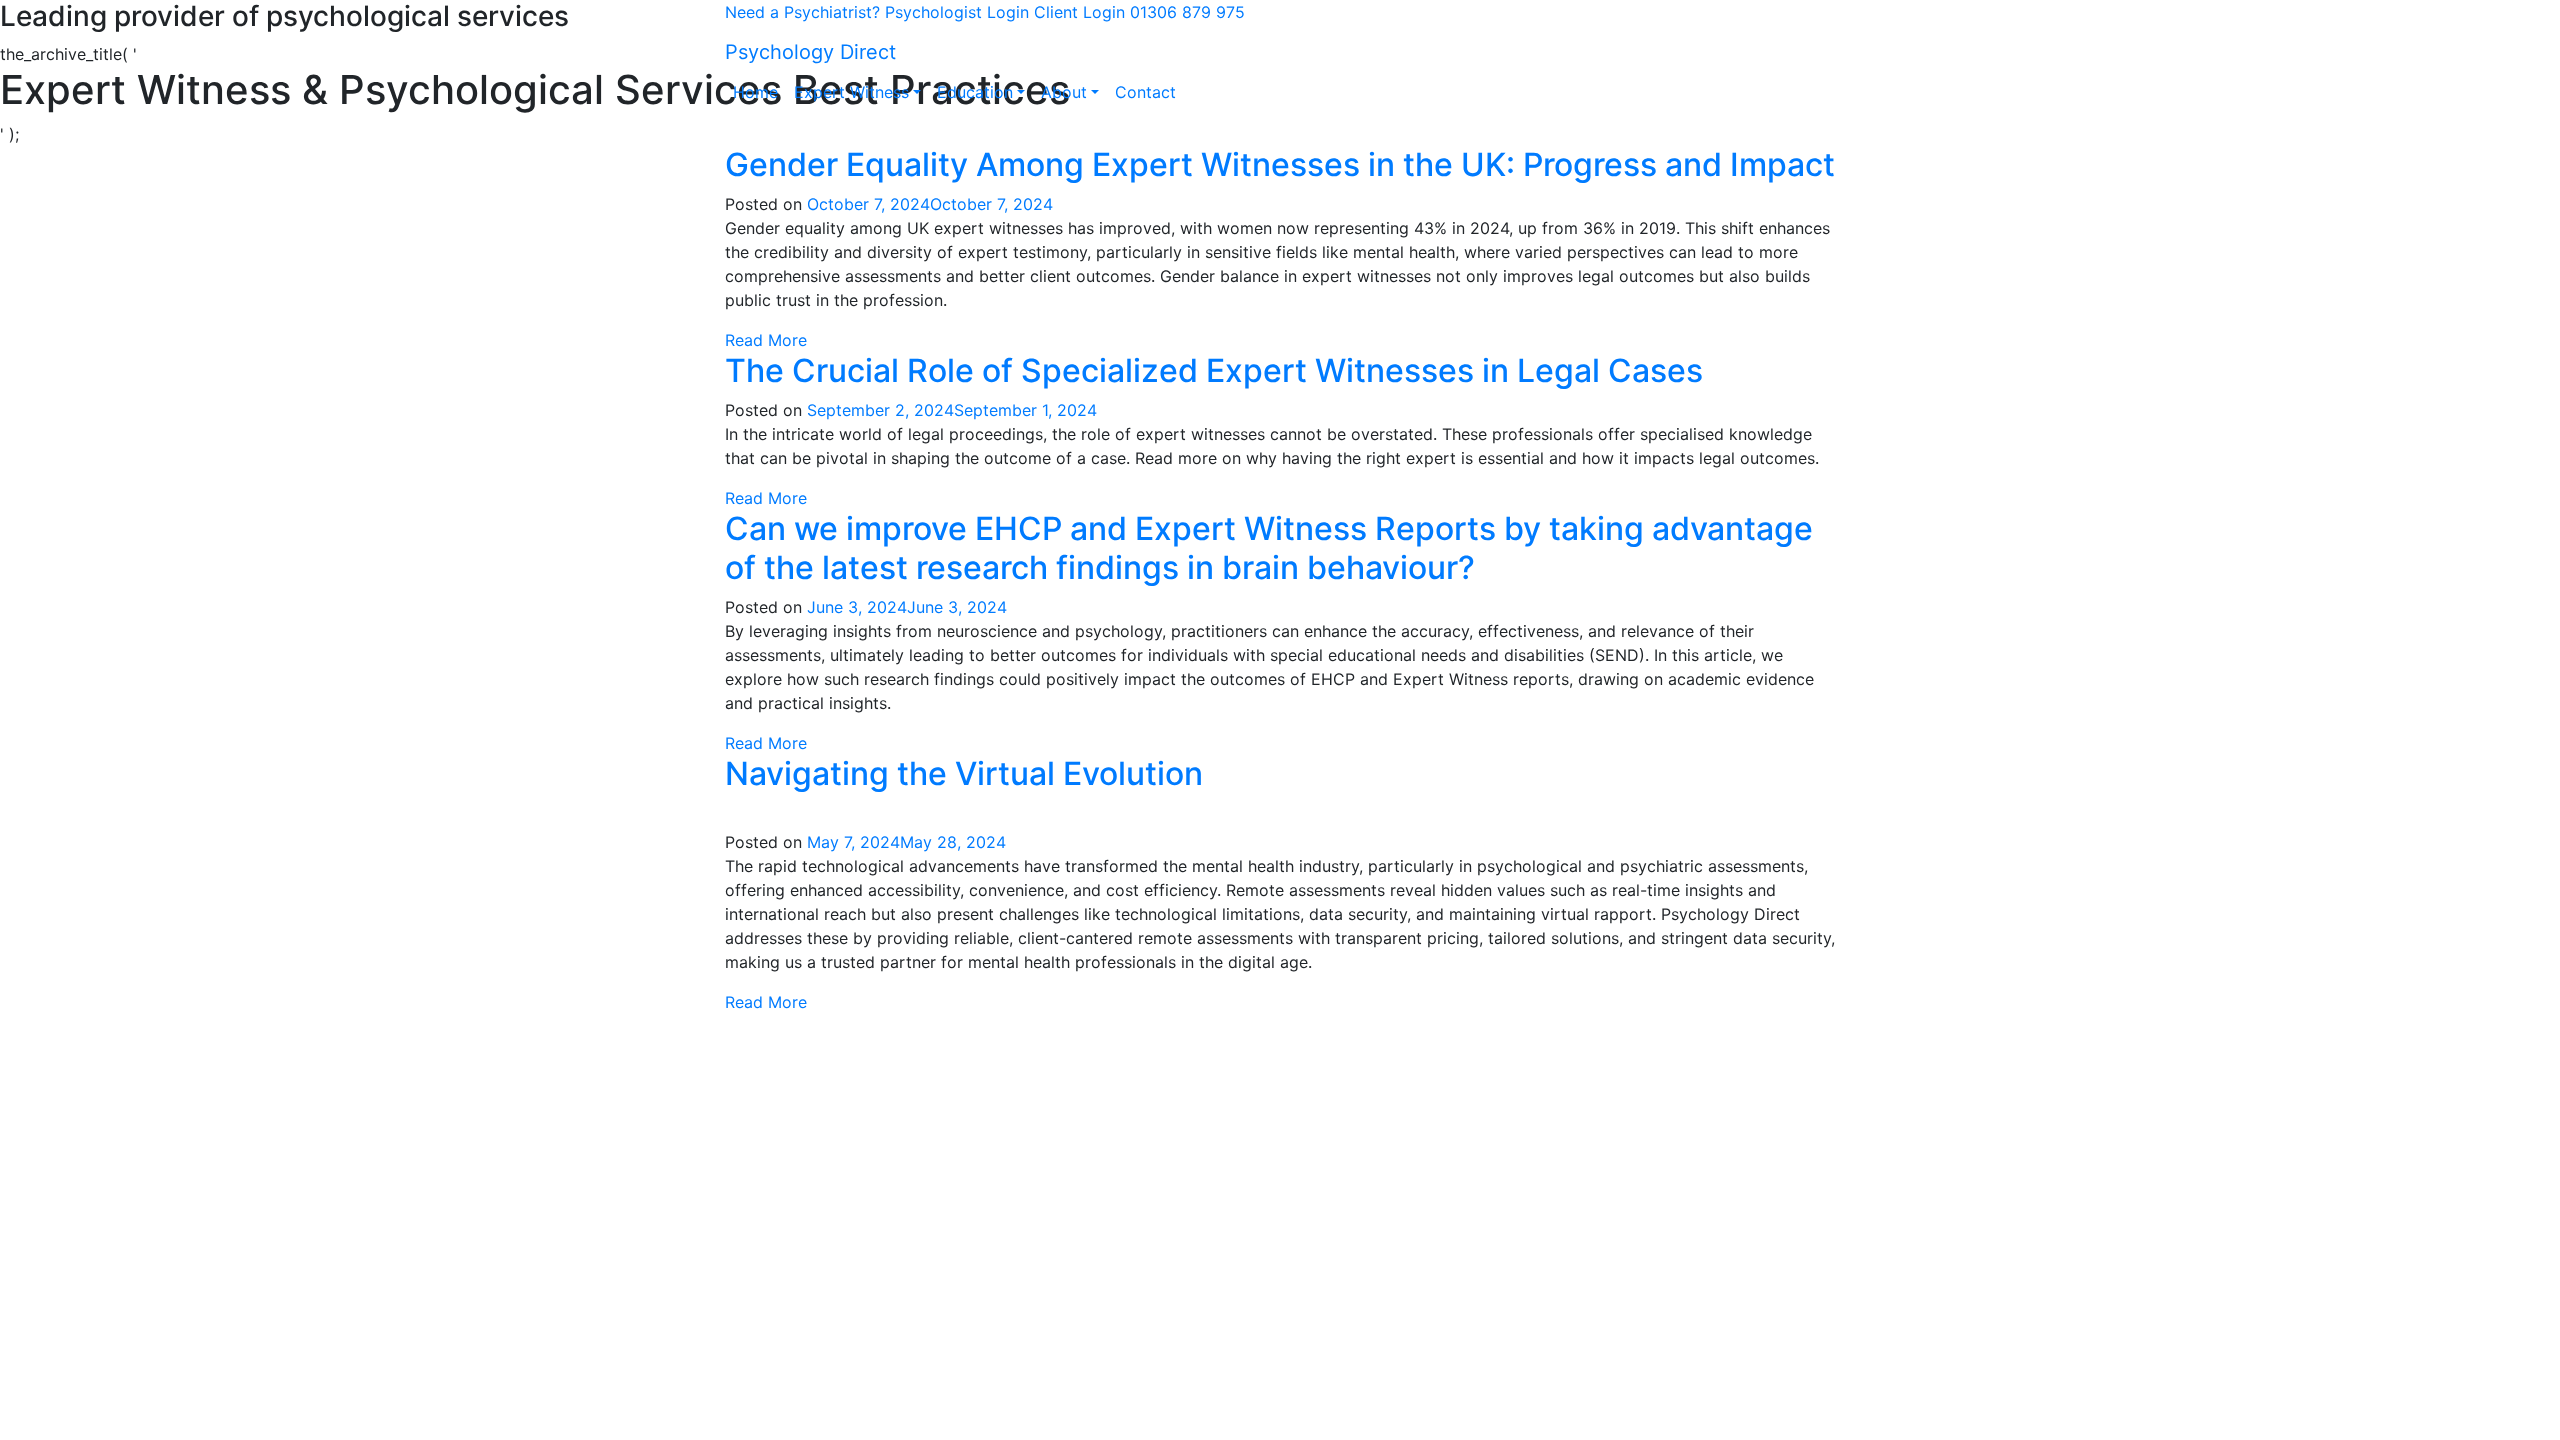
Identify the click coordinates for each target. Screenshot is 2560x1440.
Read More (766, 340)
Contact (1145, 92)
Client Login (1079, 12)
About (1064, 92)
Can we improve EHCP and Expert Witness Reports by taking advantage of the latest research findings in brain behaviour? (1269, 547)
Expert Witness (851, 92)
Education (975, 92)
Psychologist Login (957, 12)
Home (755, 92)
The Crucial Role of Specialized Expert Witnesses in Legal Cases (1214, 370)
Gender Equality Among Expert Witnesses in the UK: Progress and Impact (1280, 164)
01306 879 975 (1187, 12)
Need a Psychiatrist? (802, 12)
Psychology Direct (810, 52)
